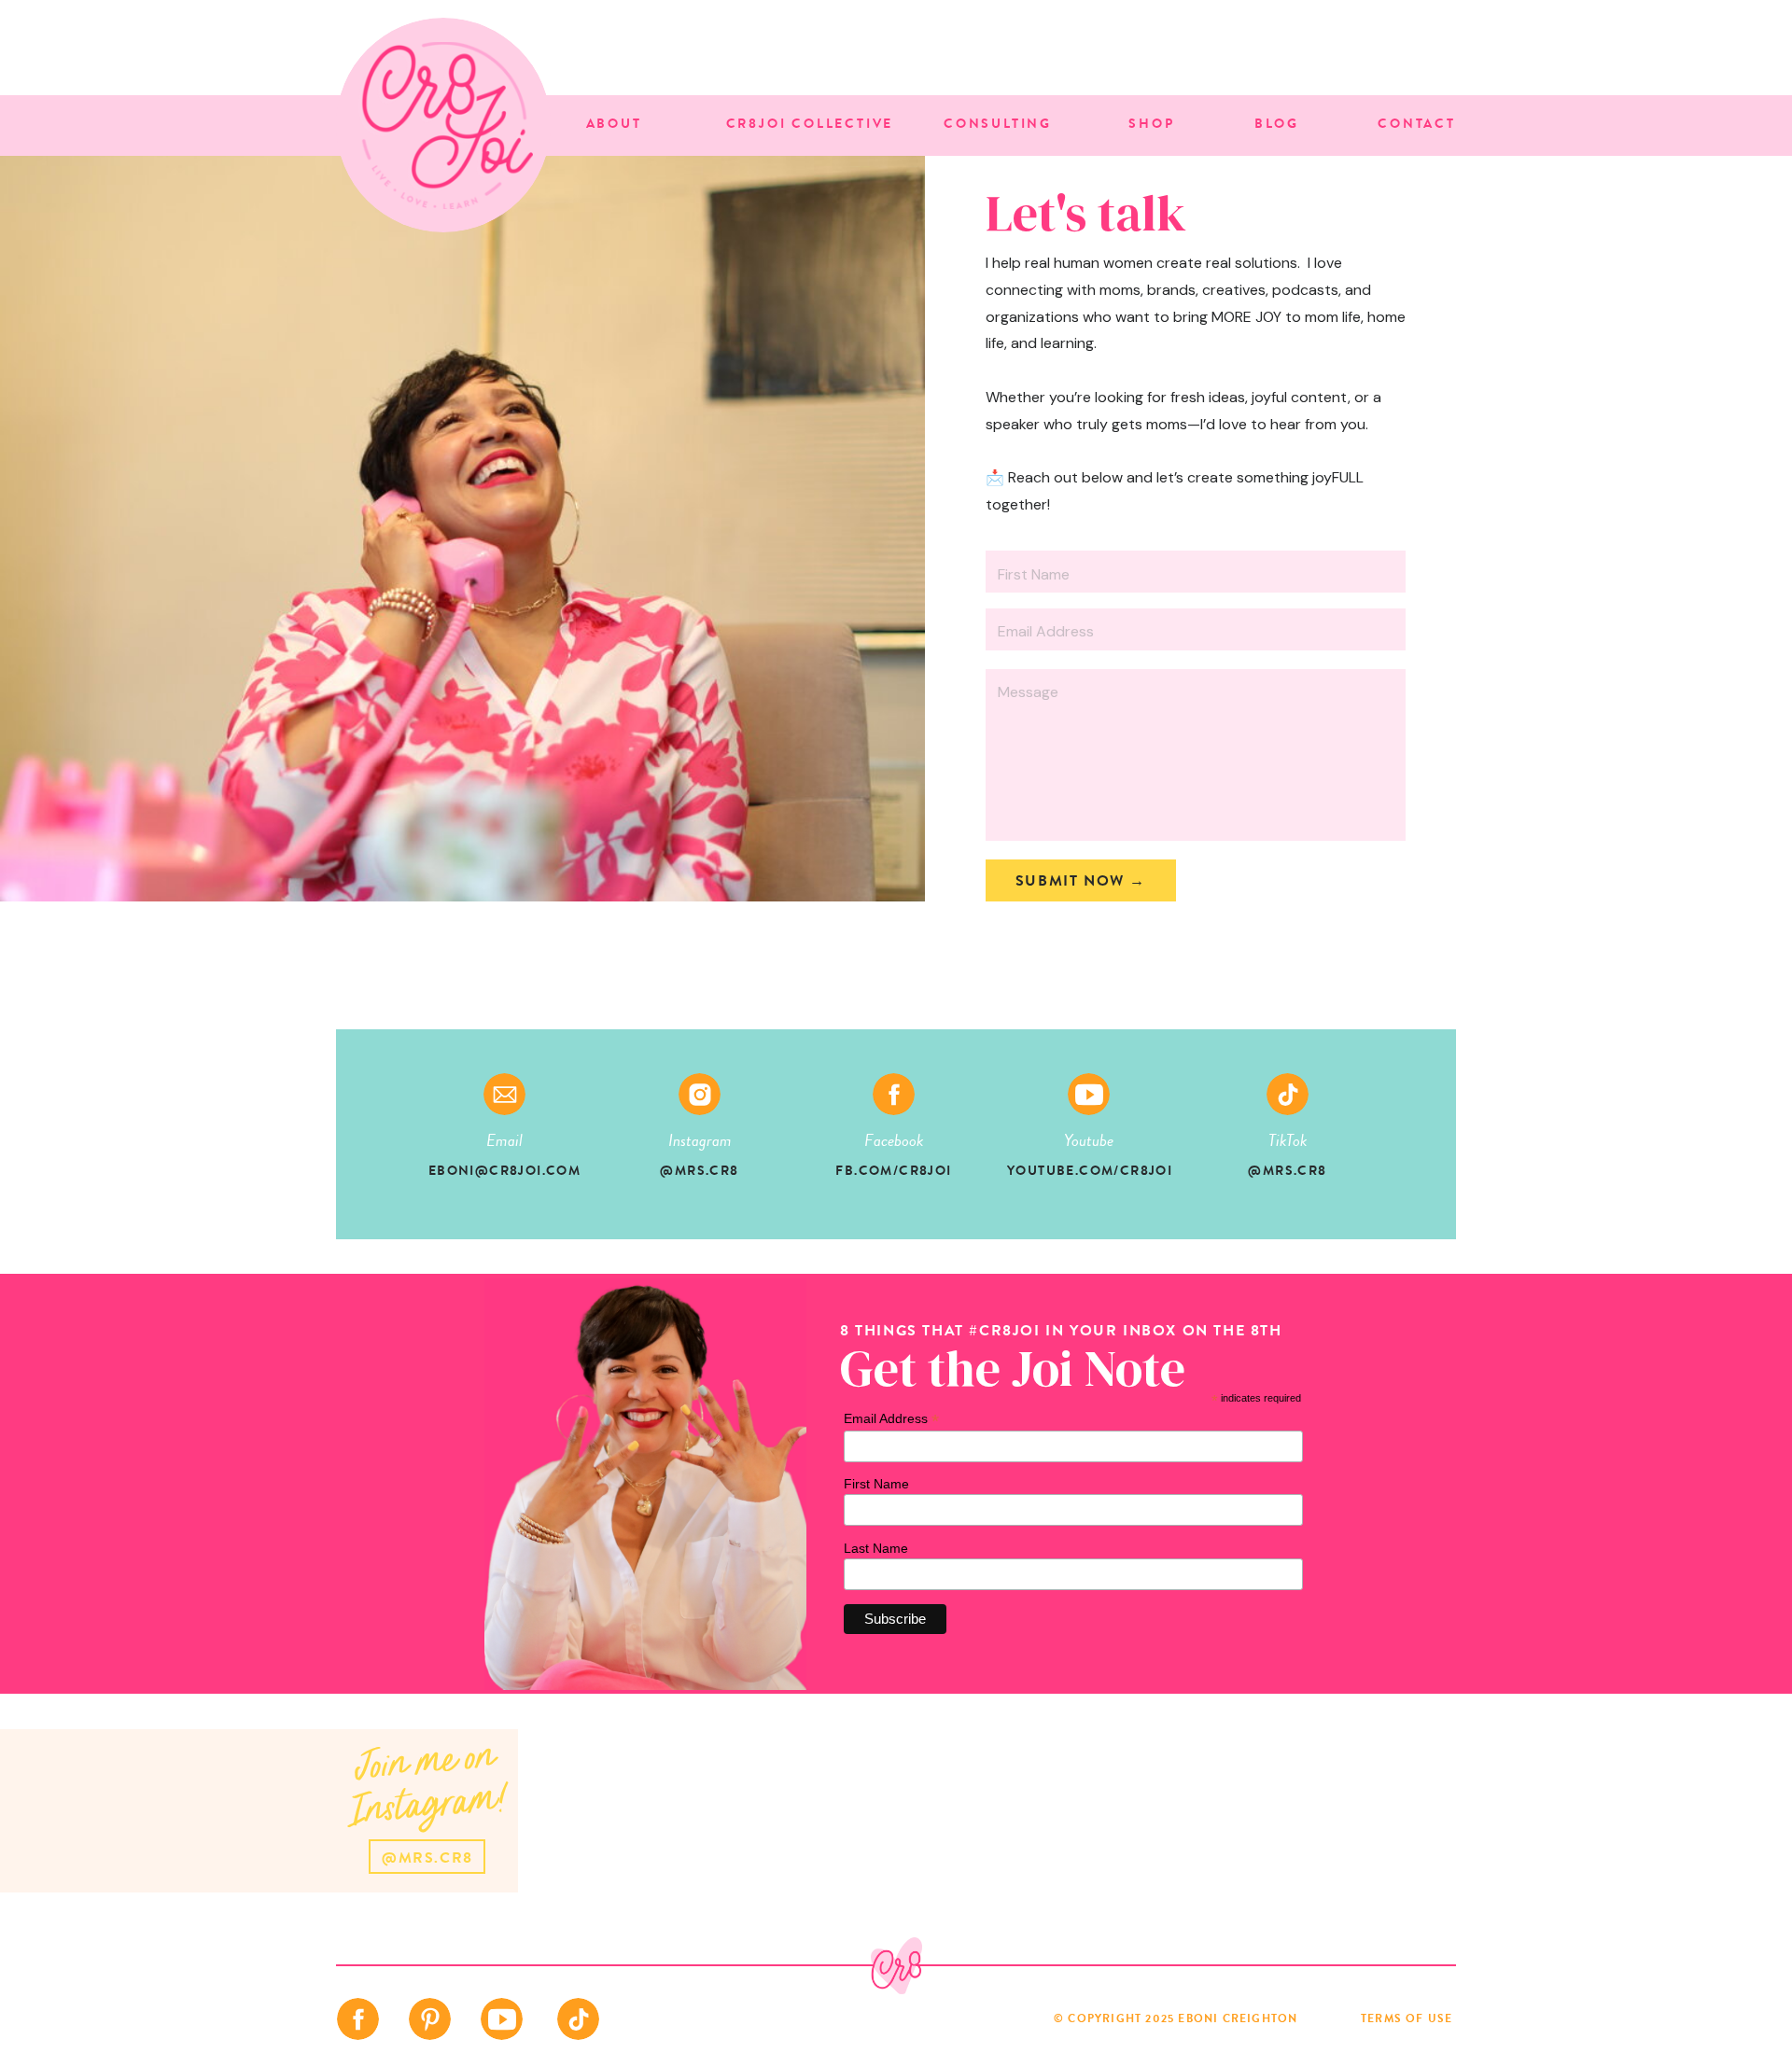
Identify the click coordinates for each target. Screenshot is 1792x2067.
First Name (876, 1484)
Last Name (876, 1548)
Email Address (891, 1419)
